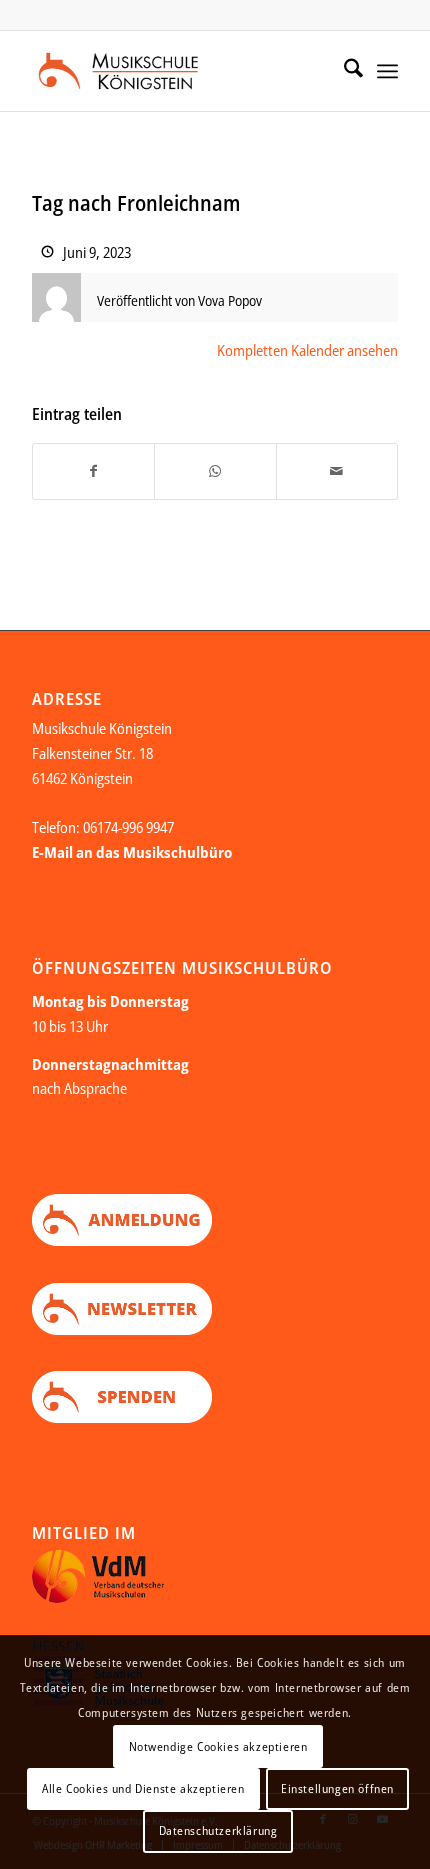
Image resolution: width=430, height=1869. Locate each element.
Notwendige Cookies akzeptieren (218, 1746)
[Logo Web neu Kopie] (178, 71)
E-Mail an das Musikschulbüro (132, 852)
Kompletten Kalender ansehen (307, 350)
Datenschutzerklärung (218, 1830)
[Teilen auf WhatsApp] (215, 471)
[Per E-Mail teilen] (337, 471)
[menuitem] (343, 71)
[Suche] (343, 71)
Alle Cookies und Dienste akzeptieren (143, 1788)
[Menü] (387, 71)
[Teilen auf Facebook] (93, 471)
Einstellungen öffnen (337, 1788)
